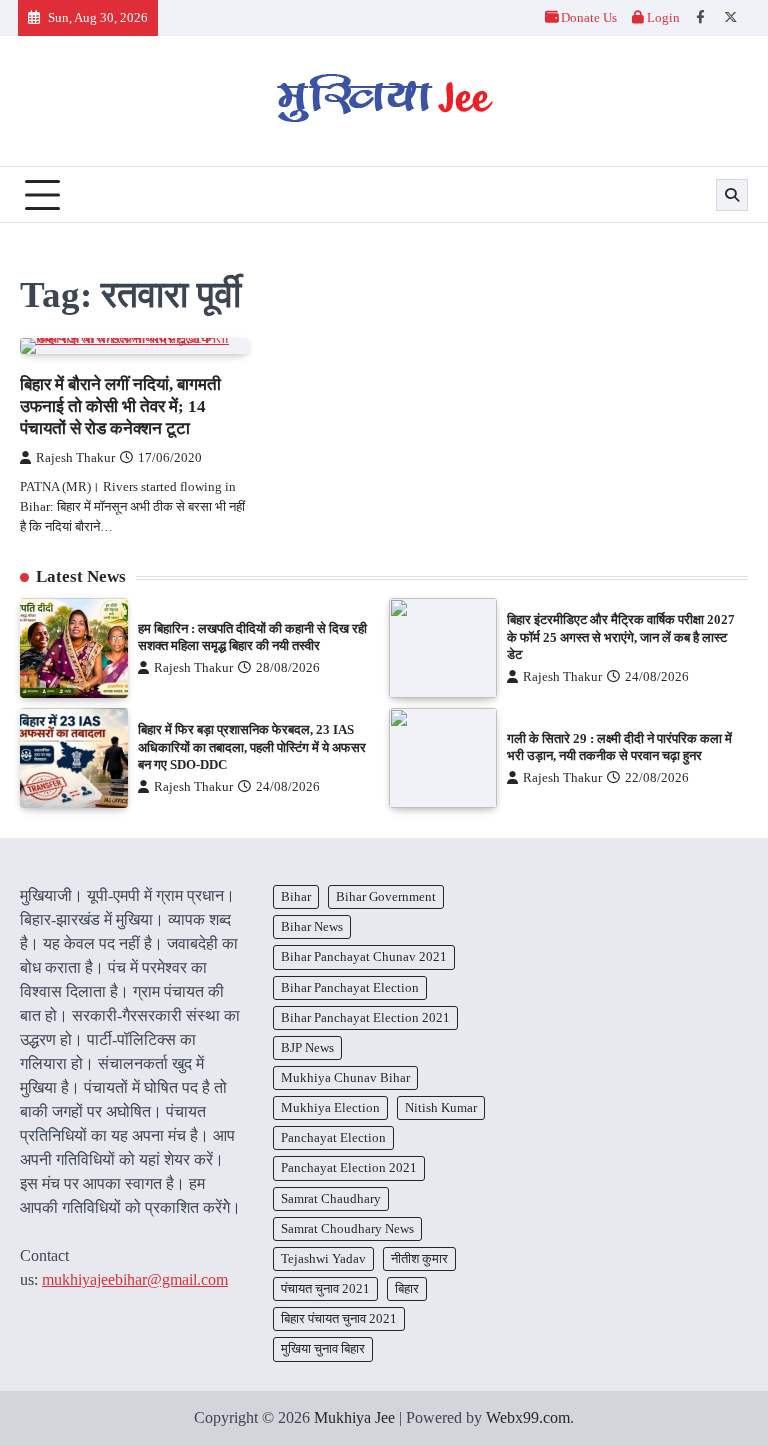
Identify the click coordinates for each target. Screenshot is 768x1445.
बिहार (407, 1288)
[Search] (732, 195)
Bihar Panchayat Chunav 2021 (364, 956)
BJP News (307, 1047)
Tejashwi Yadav (323, 1258)
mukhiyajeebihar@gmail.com (135, 1279)
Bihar (296, 896)
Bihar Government (386, 896)
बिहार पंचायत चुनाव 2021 (339, 1318)
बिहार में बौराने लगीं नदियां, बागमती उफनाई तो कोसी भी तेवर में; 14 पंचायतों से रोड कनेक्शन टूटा (120, 407)
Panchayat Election (333, 1137)
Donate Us (589, 17)
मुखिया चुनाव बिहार (323, 1348)
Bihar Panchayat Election (350, 987)
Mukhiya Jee (354, 1417)
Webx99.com (528, 1417)
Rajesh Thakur (75, 458)
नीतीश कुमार (419, 1258)
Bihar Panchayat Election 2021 (365, 1017)
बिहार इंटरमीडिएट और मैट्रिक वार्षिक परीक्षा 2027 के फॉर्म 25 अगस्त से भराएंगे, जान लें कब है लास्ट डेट (621, 637)
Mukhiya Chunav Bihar (345, 1077)
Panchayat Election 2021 (349, 1167)
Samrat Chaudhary (331, 1198)
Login (662, 17)
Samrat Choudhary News (347, 1228)
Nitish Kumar (441, 1107)
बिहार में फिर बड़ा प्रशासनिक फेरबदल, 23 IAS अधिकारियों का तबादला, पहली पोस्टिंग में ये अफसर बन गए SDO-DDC (252, 747)
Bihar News (312, 926)
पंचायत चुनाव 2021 (325, 1288)
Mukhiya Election (330, 1107)
